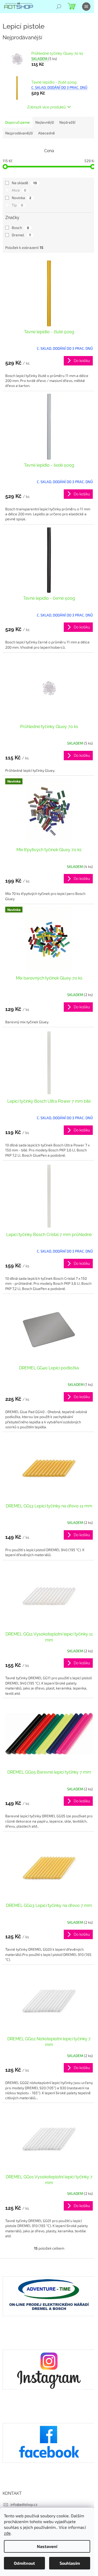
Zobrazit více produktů (46, 107)
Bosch (20, 228)
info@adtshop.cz (24, 2504)
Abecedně (47, 133)
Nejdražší (67, 122)
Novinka (22, 198)
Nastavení (47, 2546)
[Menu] (86, 7)
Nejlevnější (45, 122)
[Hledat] (59, 7)
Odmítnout (24, 2563)
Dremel (21, 235)
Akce (19, 190)
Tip (17, 205)
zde (7, 2533)
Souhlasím (70, 2563)
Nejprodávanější (19, 133)
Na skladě (24, 183)
